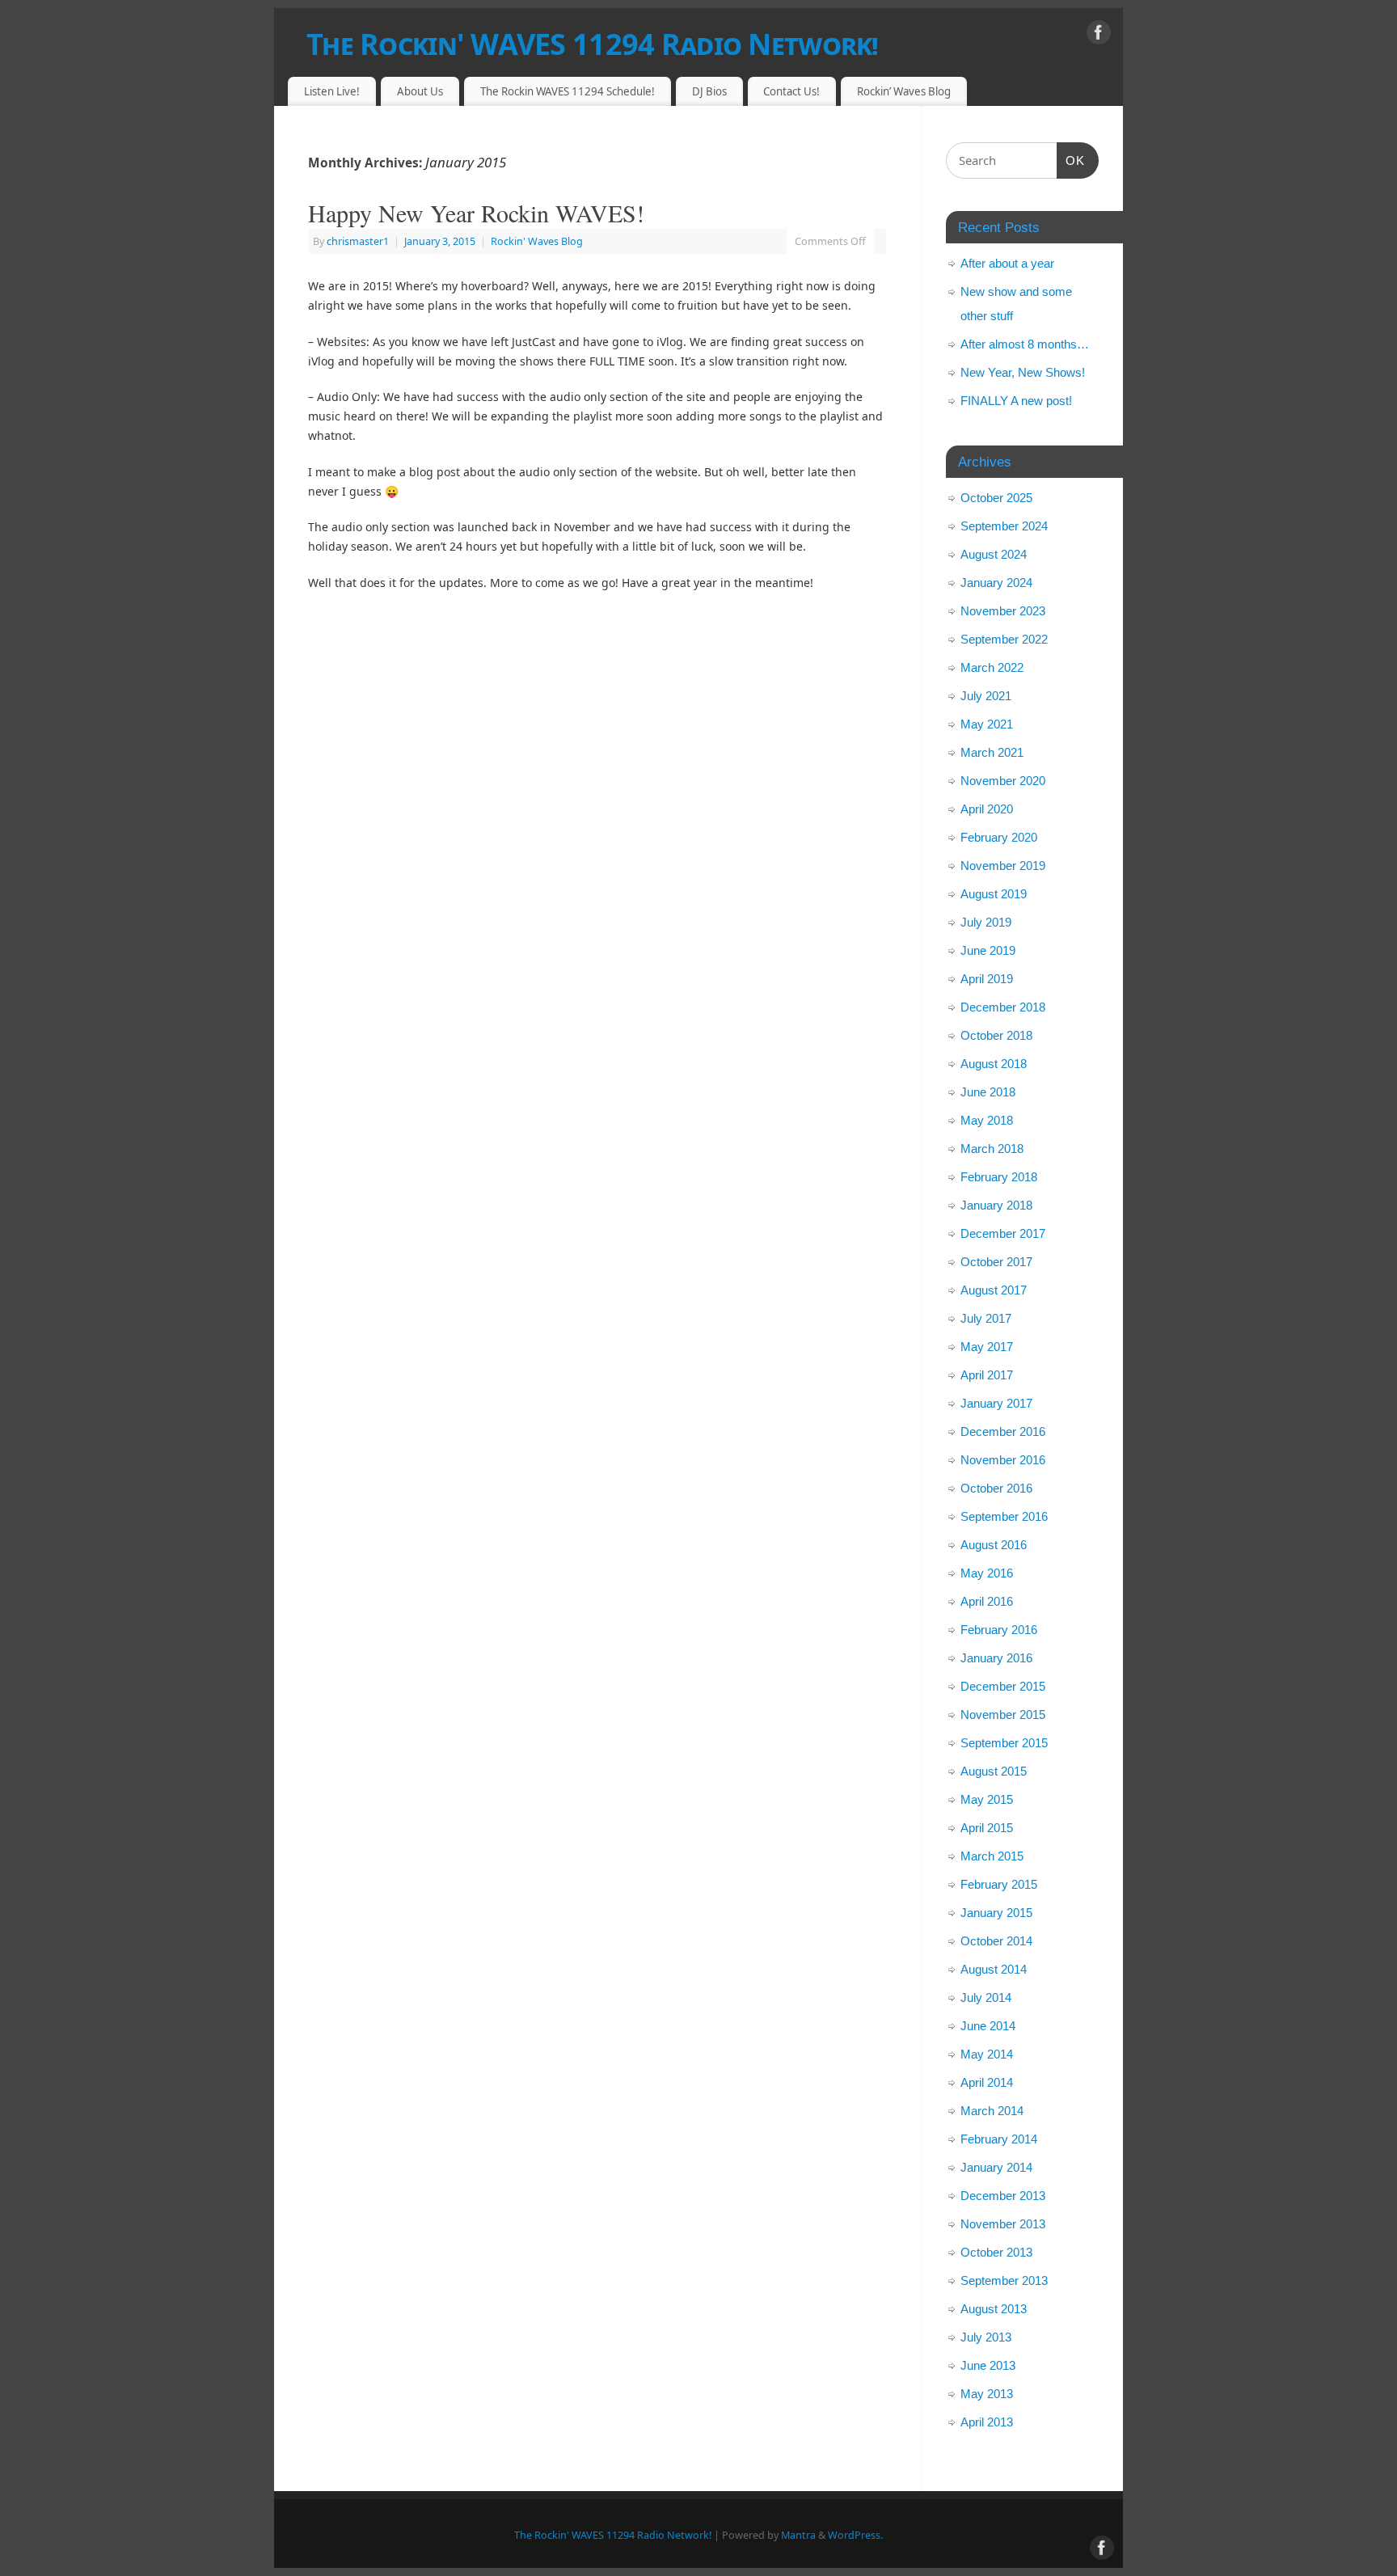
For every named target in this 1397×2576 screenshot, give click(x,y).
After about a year (1007, 263)
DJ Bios (709, 91)
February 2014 (999, 2139)
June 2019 (988, 950)
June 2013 (988, 2365)
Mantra (798, 2535)
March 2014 (992, 2111)
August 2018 (994, 1064)
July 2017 (986, 1318)
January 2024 (996, 583)
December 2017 (1003, 1233)
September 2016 (1004, 1516)
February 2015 (999, 1884)
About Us (420, 91)
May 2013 (987, 2394)
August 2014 (994, 1969)
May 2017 (987, 1347)
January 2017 (996, 1403)
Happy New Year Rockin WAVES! (476, 213)
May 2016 (987, 1573)
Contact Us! (791, 91)
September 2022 (1004, 639)
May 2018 (987, 1120)
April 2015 (987, 1828)
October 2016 (996, 1488)
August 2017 (994, 1290)
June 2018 (988, 1092)
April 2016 (987, 1601)
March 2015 (992, 1856)
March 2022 (992, 667)
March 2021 (992, 752)
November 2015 (1003, 1715)
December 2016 (1003, 1432)
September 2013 (1004, 2280)
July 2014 (986, 1997)
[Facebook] (1099, 35)
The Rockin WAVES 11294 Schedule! (568, 91)
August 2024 (994, 554)
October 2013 (996, 2252)
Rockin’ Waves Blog (904, 91)
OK (1071, 160)
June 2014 (988, 2026)
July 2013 (986, 2337)
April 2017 (987, 1375)
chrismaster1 (358, 241)
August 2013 (994, 2309)
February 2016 (999, 1630)
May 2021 (987, 724)
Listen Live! (332, 91)
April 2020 (987, 809)
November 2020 (1003, 781)
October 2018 (996, 1035)
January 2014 (996, 2167)
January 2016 (996, 1658)
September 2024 (1004, 526)
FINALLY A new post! (1016, 401)
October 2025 (996, 498)
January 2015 (996, 1913)
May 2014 (987, 2054)
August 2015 (994, 1771)
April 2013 (987, 2422)
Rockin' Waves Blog (537, 241)
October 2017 (996, 1262)
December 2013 (1003, 2196)
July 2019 (986, 922)
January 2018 (996, 1205)
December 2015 (1003, 1686)
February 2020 (999, 837)
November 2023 (1003, 611)
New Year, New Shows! (1023, 372)
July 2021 (986, 696)
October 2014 (996, 1941)
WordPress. (855, 2535)
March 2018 (992, 1149)
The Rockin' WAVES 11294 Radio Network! (593, 44)
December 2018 (1003, 1007)
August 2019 (994, 894)
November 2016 (1003, 1460)
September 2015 (1004, 1743)
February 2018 (999, 1177)
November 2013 (1003, 2224)
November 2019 (1003, 866)
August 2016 (994, 1545)
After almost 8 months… (1025, 344)
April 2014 (987, 2082)
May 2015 (987, 1799)
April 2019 (987, 979)
